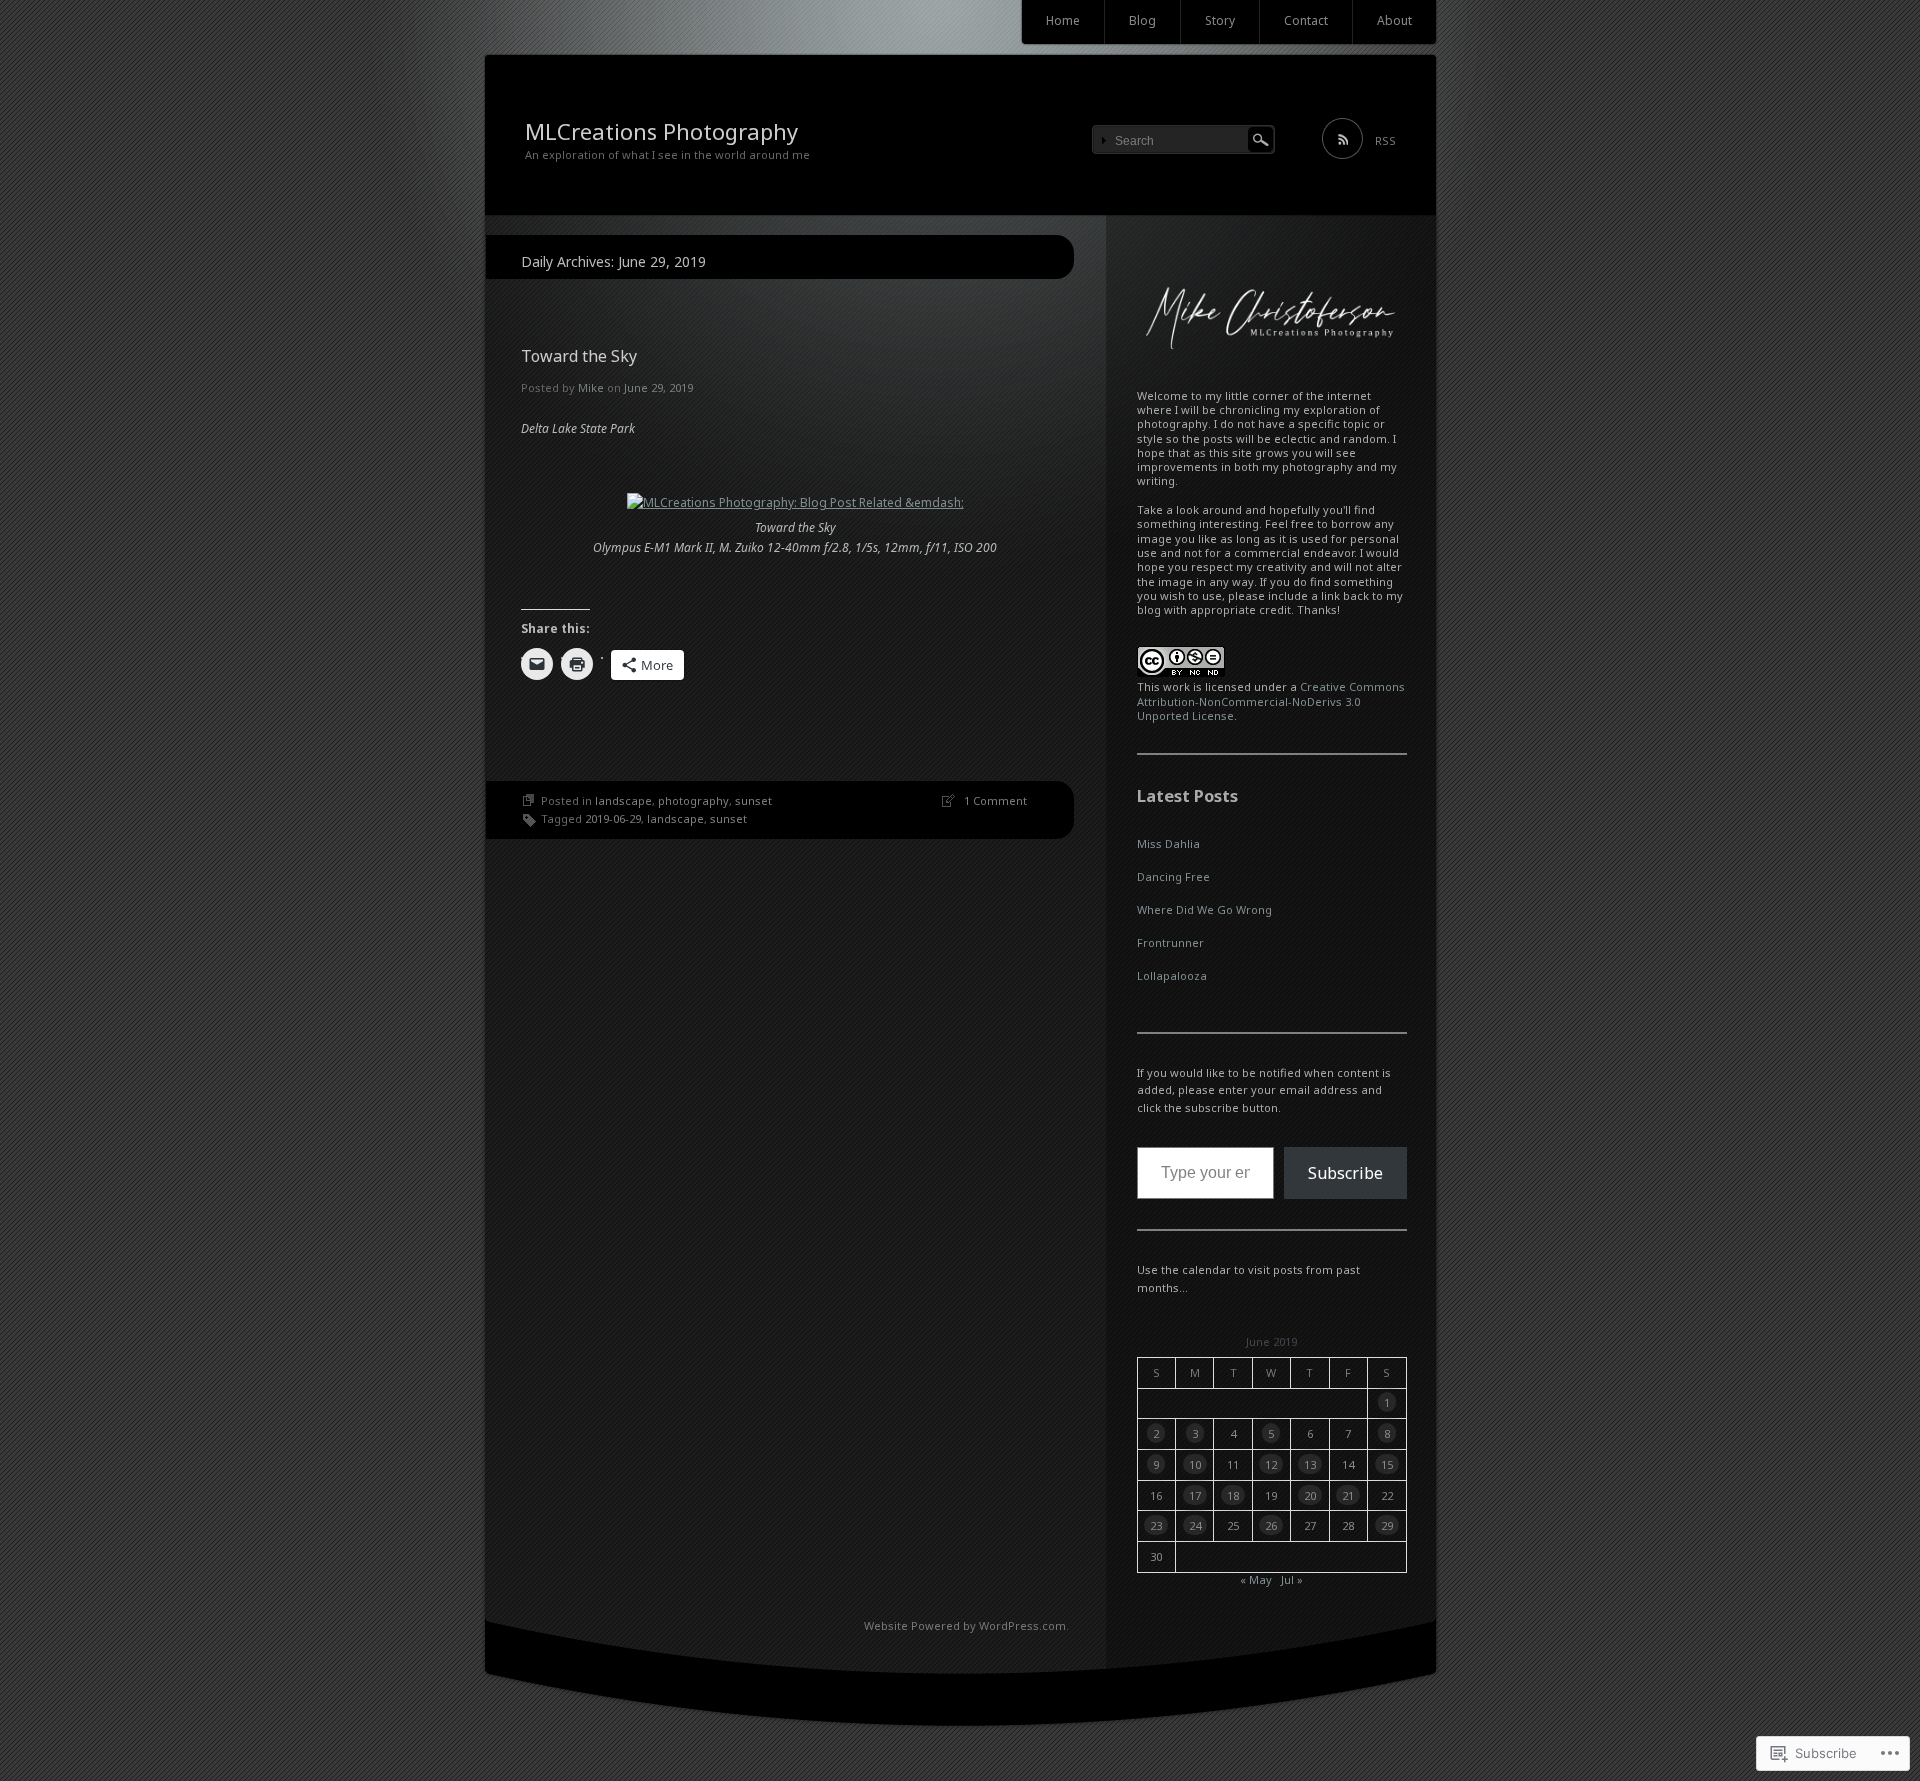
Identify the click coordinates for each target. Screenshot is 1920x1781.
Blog (1142, 20)
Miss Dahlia (1168, 843)
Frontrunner (1170, 942)
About (1394, 20)
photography (693, 800)
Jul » (1292, 1579)
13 (1310, 1464)
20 (1310, 1495)
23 (1156, 1525)
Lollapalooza (1172, 975)
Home (1063, 20)
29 (1387, 1525)
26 (1271, 1525)
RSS (1385, 140)
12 (1271, 1464)
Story (1220, 20)
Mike (591, 387)
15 (1387, 1464)
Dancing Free (1173, 876)
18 (1233, 1495)
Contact (1306, 20)
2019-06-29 (613, 818)
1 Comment (995, 800)
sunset (753, 800)
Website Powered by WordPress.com (965, 1625)
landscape (623, 800)
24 (1195, 1525)
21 (1348, 1495)
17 (1195, 1495)
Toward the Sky (579, 356)
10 (1195, 1464)
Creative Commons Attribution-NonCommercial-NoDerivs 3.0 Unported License (1271, 701)
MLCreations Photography (661, 131)
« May (1256, 1579)
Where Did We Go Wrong (1204, 909)
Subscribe (1345, 1173)
